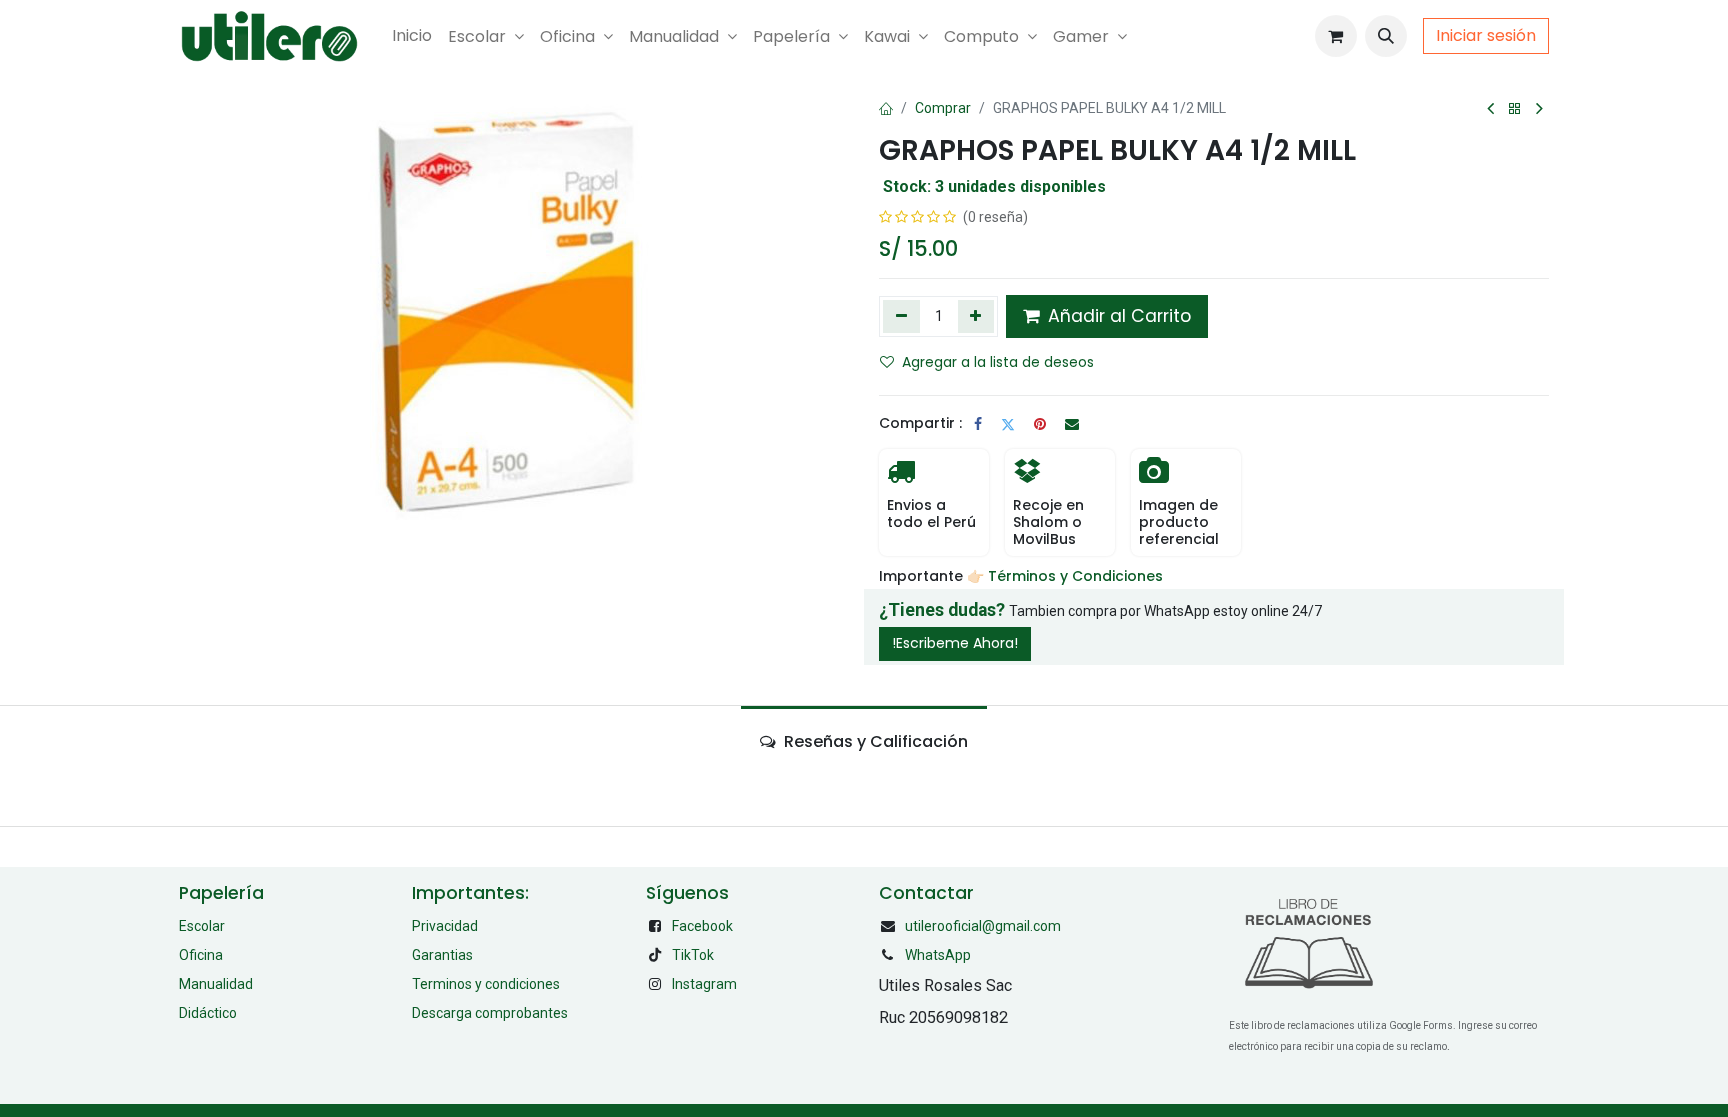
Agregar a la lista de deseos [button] (998, 362)
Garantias (442, 955)
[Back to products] (1515, 109)
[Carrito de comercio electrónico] (1336, 36)
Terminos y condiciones (486, 984)
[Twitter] (1008, 424)
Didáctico (208, 1013)
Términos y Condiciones (1077, 576)
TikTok (693, 955)
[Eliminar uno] (901, 316)
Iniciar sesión (1486, 35)
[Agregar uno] (976, 316)
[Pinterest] (1040, 424)
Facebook (702, 926)
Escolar (202, 926)
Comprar (943, 108)
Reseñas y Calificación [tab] (874, 741)
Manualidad (216, 984)
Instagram (704, 984)
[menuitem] (412, 36)
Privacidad (445, 926)
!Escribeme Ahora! (955, 643)
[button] (1386, 36)
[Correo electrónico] (1072, 424)
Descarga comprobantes (490, 1013)
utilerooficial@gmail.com (983, 926)
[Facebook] (978, 424)
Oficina (201, 955)
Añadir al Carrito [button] (1117, 316)
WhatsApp (938, 955)
